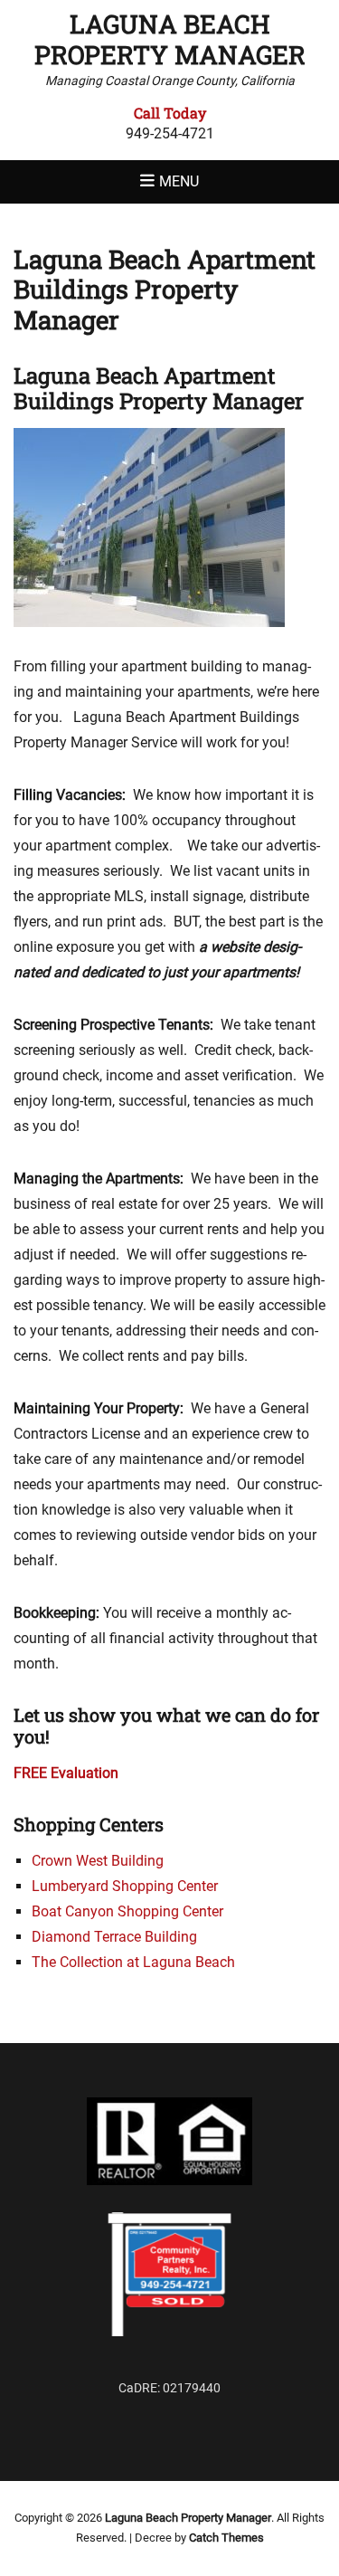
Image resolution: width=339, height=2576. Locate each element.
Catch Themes (226, 2538)
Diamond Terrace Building (114, 1937)
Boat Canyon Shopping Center (127, 1911)
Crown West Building (98, 1861)
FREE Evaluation (66, 1773)
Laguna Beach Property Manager (170, 39)
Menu (179, 181)
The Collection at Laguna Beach (133, 1962)
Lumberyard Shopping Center (125, 1886)
